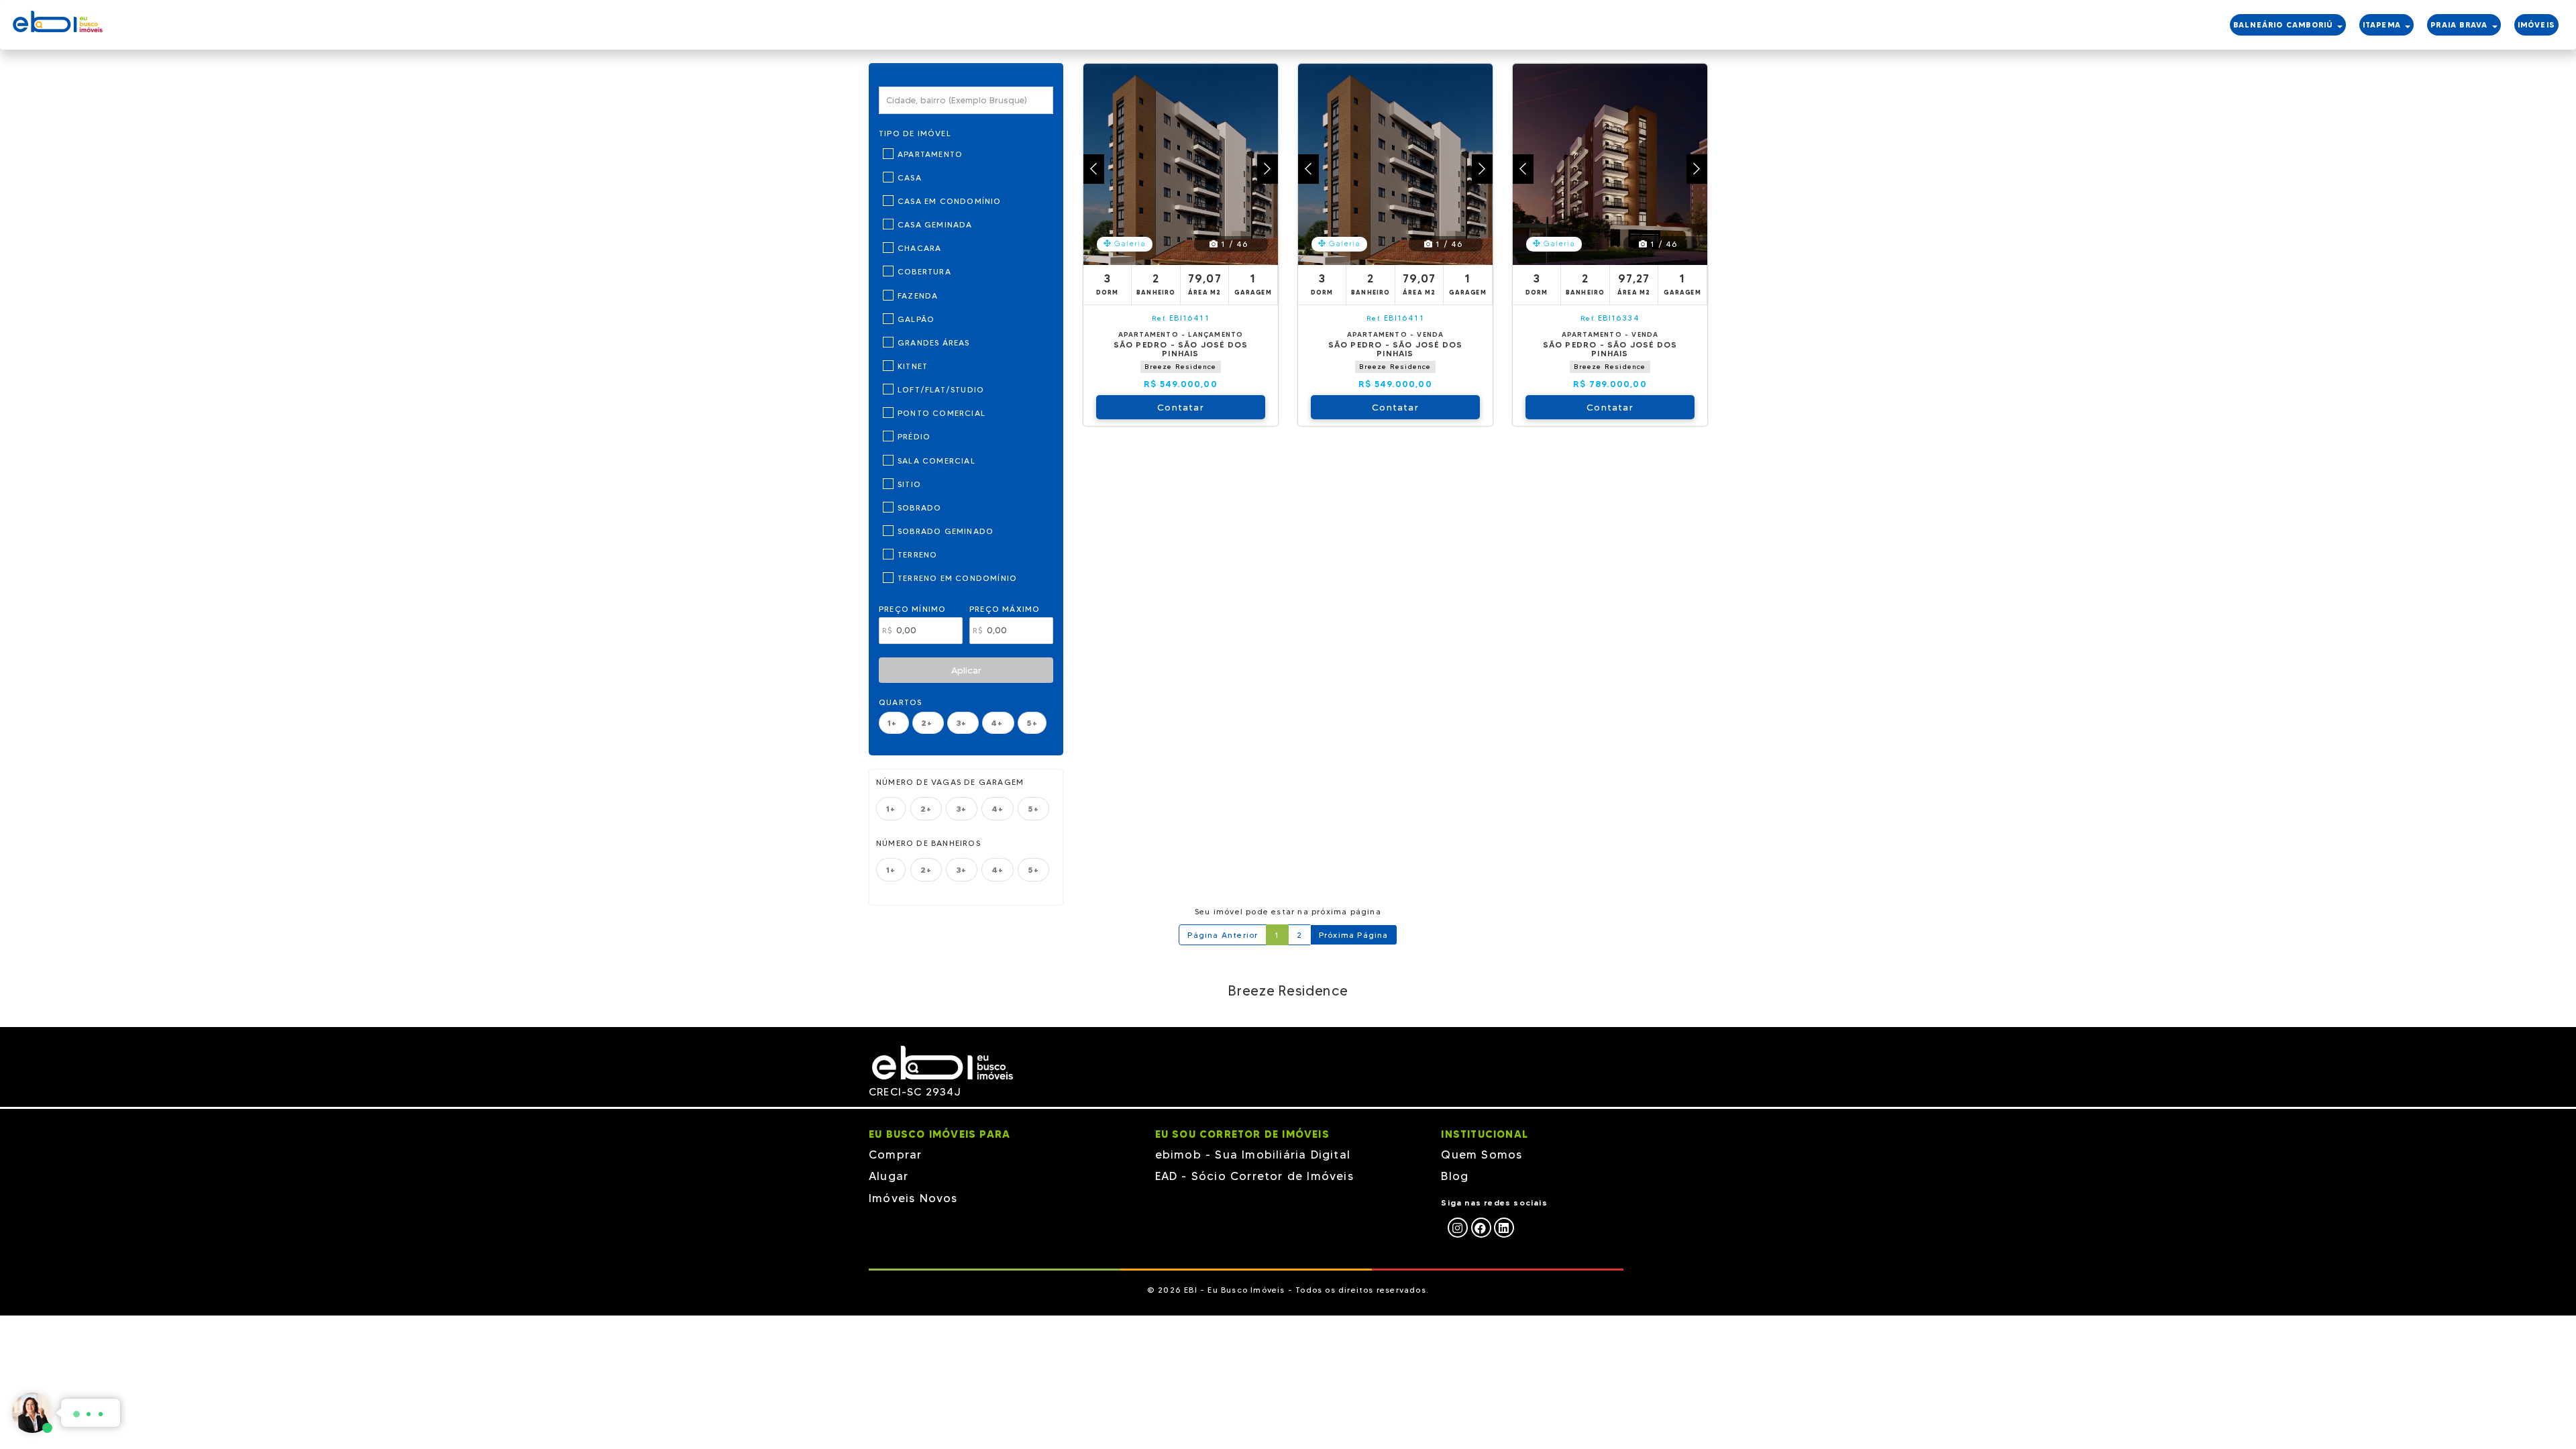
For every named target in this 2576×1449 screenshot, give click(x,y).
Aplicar (966, 670)
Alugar (889, 1176)
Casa (910, 177)
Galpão (916, 319)
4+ (999, 723)
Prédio (914, 436)
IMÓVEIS (2536, 25)
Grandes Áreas (934, 342)
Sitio (909, 484)
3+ (963, 723)
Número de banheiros (928, 843)
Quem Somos (1482, 1155)
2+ (928, 723)
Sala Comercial (936, 461)
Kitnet (913, 366)
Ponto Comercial (942, 413)
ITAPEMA (2383, 25)
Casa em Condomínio (950, 201)
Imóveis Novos (913, 1198)
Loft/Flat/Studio (941, 389)
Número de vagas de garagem (950, 782)
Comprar (895, 1155)
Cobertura (924, 271)
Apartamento (930, 154)
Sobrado (919, 507)
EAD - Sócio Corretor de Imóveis (1254, 1176)
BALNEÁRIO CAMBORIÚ (2285, 25)
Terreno (917, 554)
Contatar (1181, 407)
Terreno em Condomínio (957, 578)
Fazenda (918, 296)
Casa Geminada (935, 224)
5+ (1032, 723)
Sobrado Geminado (946, 531)
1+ (894, 723)
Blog (1455, 1176)
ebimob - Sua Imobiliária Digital (1253, 1155)
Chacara (919, 248)
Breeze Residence (1180, 367)
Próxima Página (1354, 935)
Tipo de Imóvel (915, 133)
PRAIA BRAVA (2460, 25)
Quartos (900, 702)
